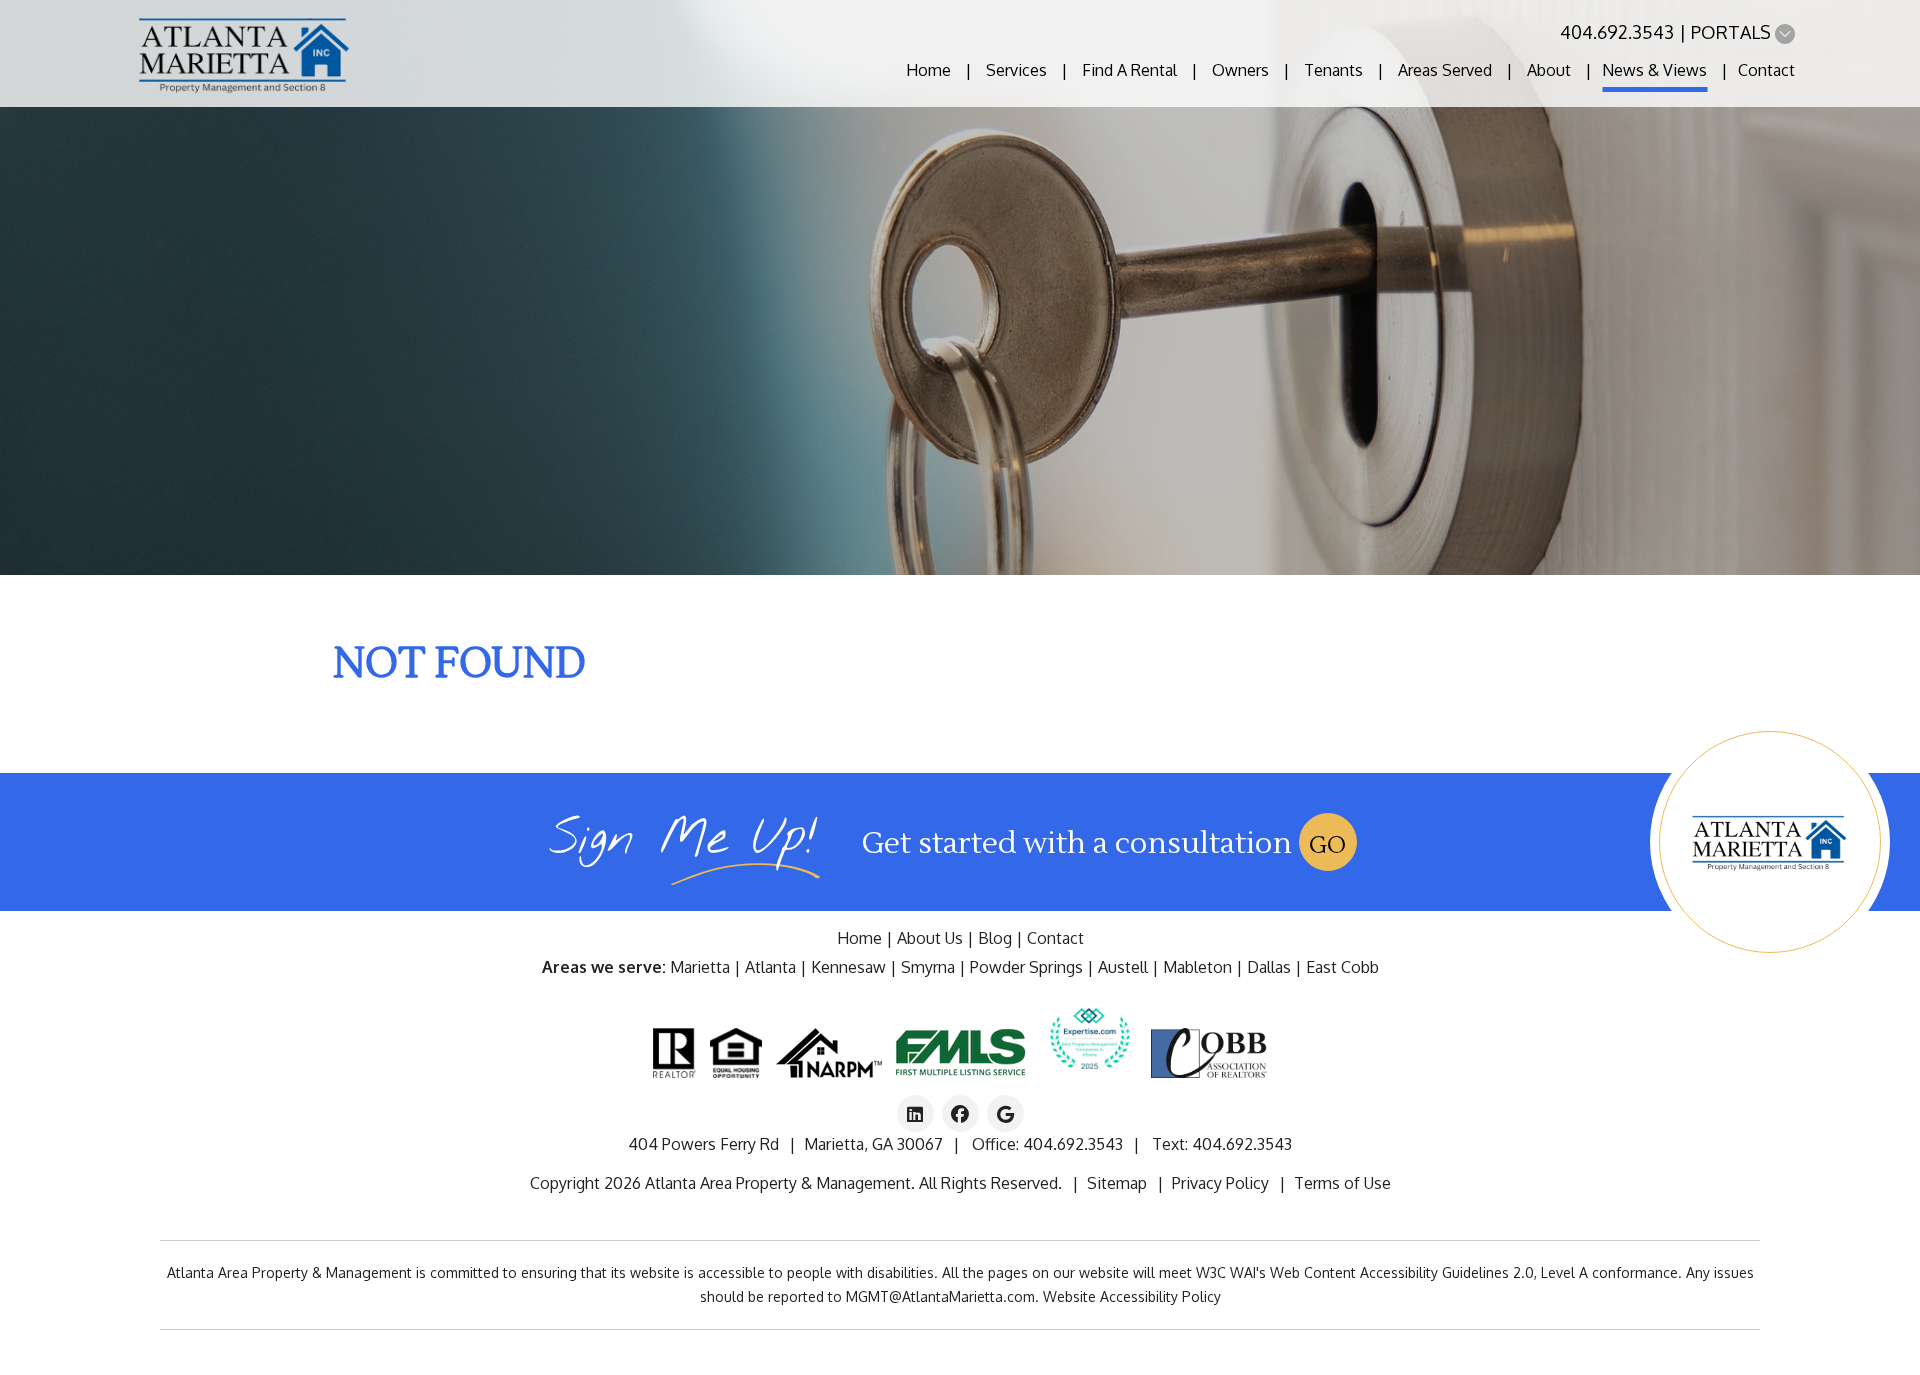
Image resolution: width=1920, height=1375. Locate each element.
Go (1327, 845)
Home (928, 70)
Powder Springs (1026, 967)
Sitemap (1117, 1183)
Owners (1240, 70)
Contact (1766, 70)
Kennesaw (848, 967)
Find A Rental (1129, 70)
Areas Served (1445, 70)
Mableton (1197, 967)
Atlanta (770, 967)
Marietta (700, 967)
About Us (930, 938)
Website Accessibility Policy (1132, 1296)
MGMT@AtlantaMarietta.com (940, 1296)
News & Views (1654, 70)
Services (1016, 70)
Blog (995, 938)
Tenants (1333, 70)
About (1549, 70)
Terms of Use (1342, 1183)
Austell (1123, 967)
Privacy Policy (1220, 1183)
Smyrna (928, 967)
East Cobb (1342, 967)
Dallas (1269, 967)
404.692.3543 (1617, 32)
